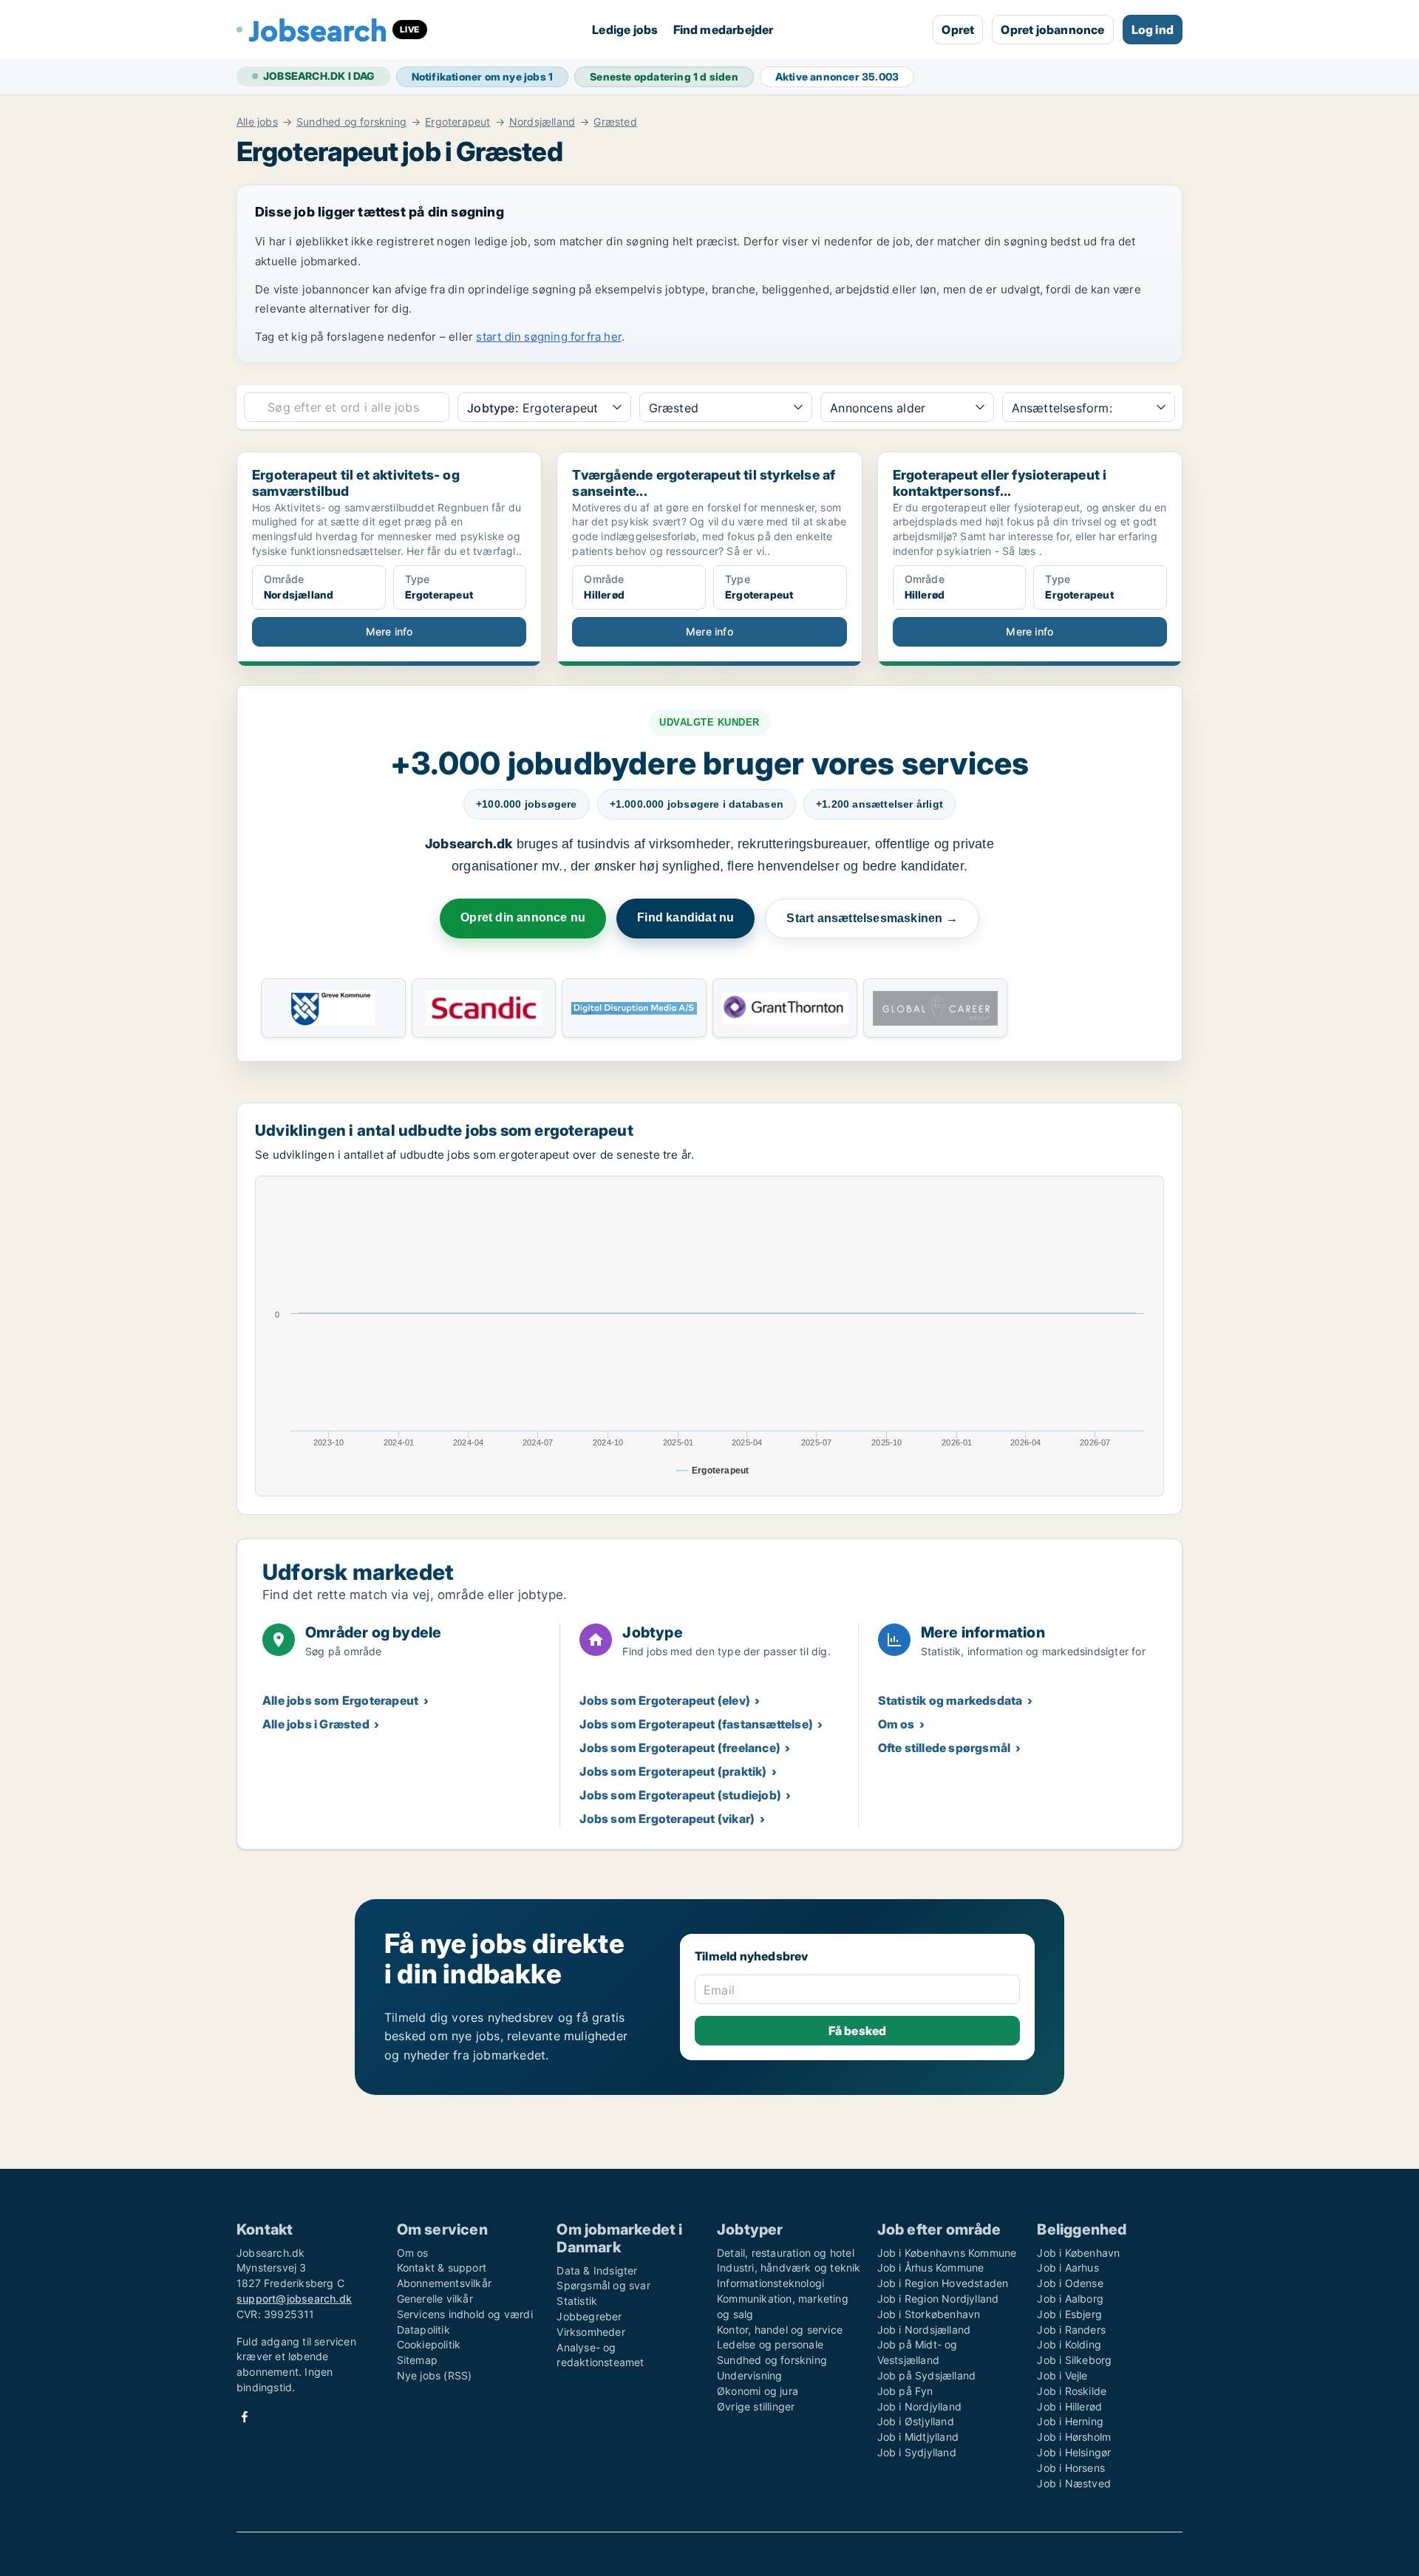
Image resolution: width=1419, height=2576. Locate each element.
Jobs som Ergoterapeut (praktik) (673, 1771)
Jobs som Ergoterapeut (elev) (665, 1700)
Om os (896, 1724)
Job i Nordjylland (919, 2406)
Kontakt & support (442, 2267)
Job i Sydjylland (917, 2452)
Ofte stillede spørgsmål (945, 1748)
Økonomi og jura (758, 2391)
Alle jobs (257, 122)
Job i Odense (1070, 2283)
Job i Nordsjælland (924, 2330)
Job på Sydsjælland (927, 2375)
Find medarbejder (724, 30)
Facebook (245, 2417)
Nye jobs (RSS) (435, 2375)
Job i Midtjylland (918, 2437)
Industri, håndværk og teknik (789, 2267)
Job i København (1078, 2253)
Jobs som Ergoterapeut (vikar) (667, 1819)
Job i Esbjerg (1069, 2314)
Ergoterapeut (457, 122)
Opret (958, 30)
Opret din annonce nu (523, 917)
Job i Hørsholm (1074, 2437)
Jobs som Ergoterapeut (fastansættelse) (696, 1724)
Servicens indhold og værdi (465, 2314)
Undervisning (749, 2375)
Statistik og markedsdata (950, 1700)
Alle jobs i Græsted (316, 1724)
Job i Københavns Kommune (947, 2253)
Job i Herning (1070, 2421)
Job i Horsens (1071, 2468)
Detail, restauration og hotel (786, 2253)
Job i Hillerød (1069, 2406)
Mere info (389, 631)
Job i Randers (1071, 2330)
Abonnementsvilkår (444, 2283)
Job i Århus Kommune (931, 2267)
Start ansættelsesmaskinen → (872, 918)
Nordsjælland (542, 122)
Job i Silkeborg (1074, 2360)
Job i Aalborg (1070, 2299)
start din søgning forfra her (549, 337)
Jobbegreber (589, 2316)
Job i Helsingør (1074, 2452)
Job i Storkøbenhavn (929, 2314)
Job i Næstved (1074, 2483)
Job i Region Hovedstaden (943, 2283)
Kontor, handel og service (780, 2330)
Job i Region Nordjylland (938, 2299)
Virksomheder (591, 2332)
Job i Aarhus (1068, 2267)
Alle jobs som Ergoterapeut (340, 1700)
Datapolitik (423, 2330)
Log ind (1153, 30)
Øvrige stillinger (756, 2406)
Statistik (577, 2301)
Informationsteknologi (770, 2283)
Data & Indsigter (597, 2270)
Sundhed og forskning (351, 122)
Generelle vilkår (435, 2299)
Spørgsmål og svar (603, 2285)
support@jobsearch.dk (294, 2299)
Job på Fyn (905, 2391)
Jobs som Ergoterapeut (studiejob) (680, 1795)
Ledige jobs (625, 30)
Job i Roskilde (1072, 2391)
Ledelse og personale (770, 2344)
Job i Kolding (1069, 2344)
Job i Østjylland (916, 2421)
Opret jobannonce (1052, 30)
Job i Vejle (1062, 2375)
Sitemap (417, 2360)
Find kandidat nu (685, 917)
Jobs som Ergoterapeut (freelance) (680, 1748)
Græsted (615, 122)
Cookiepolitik (429, 2344)
